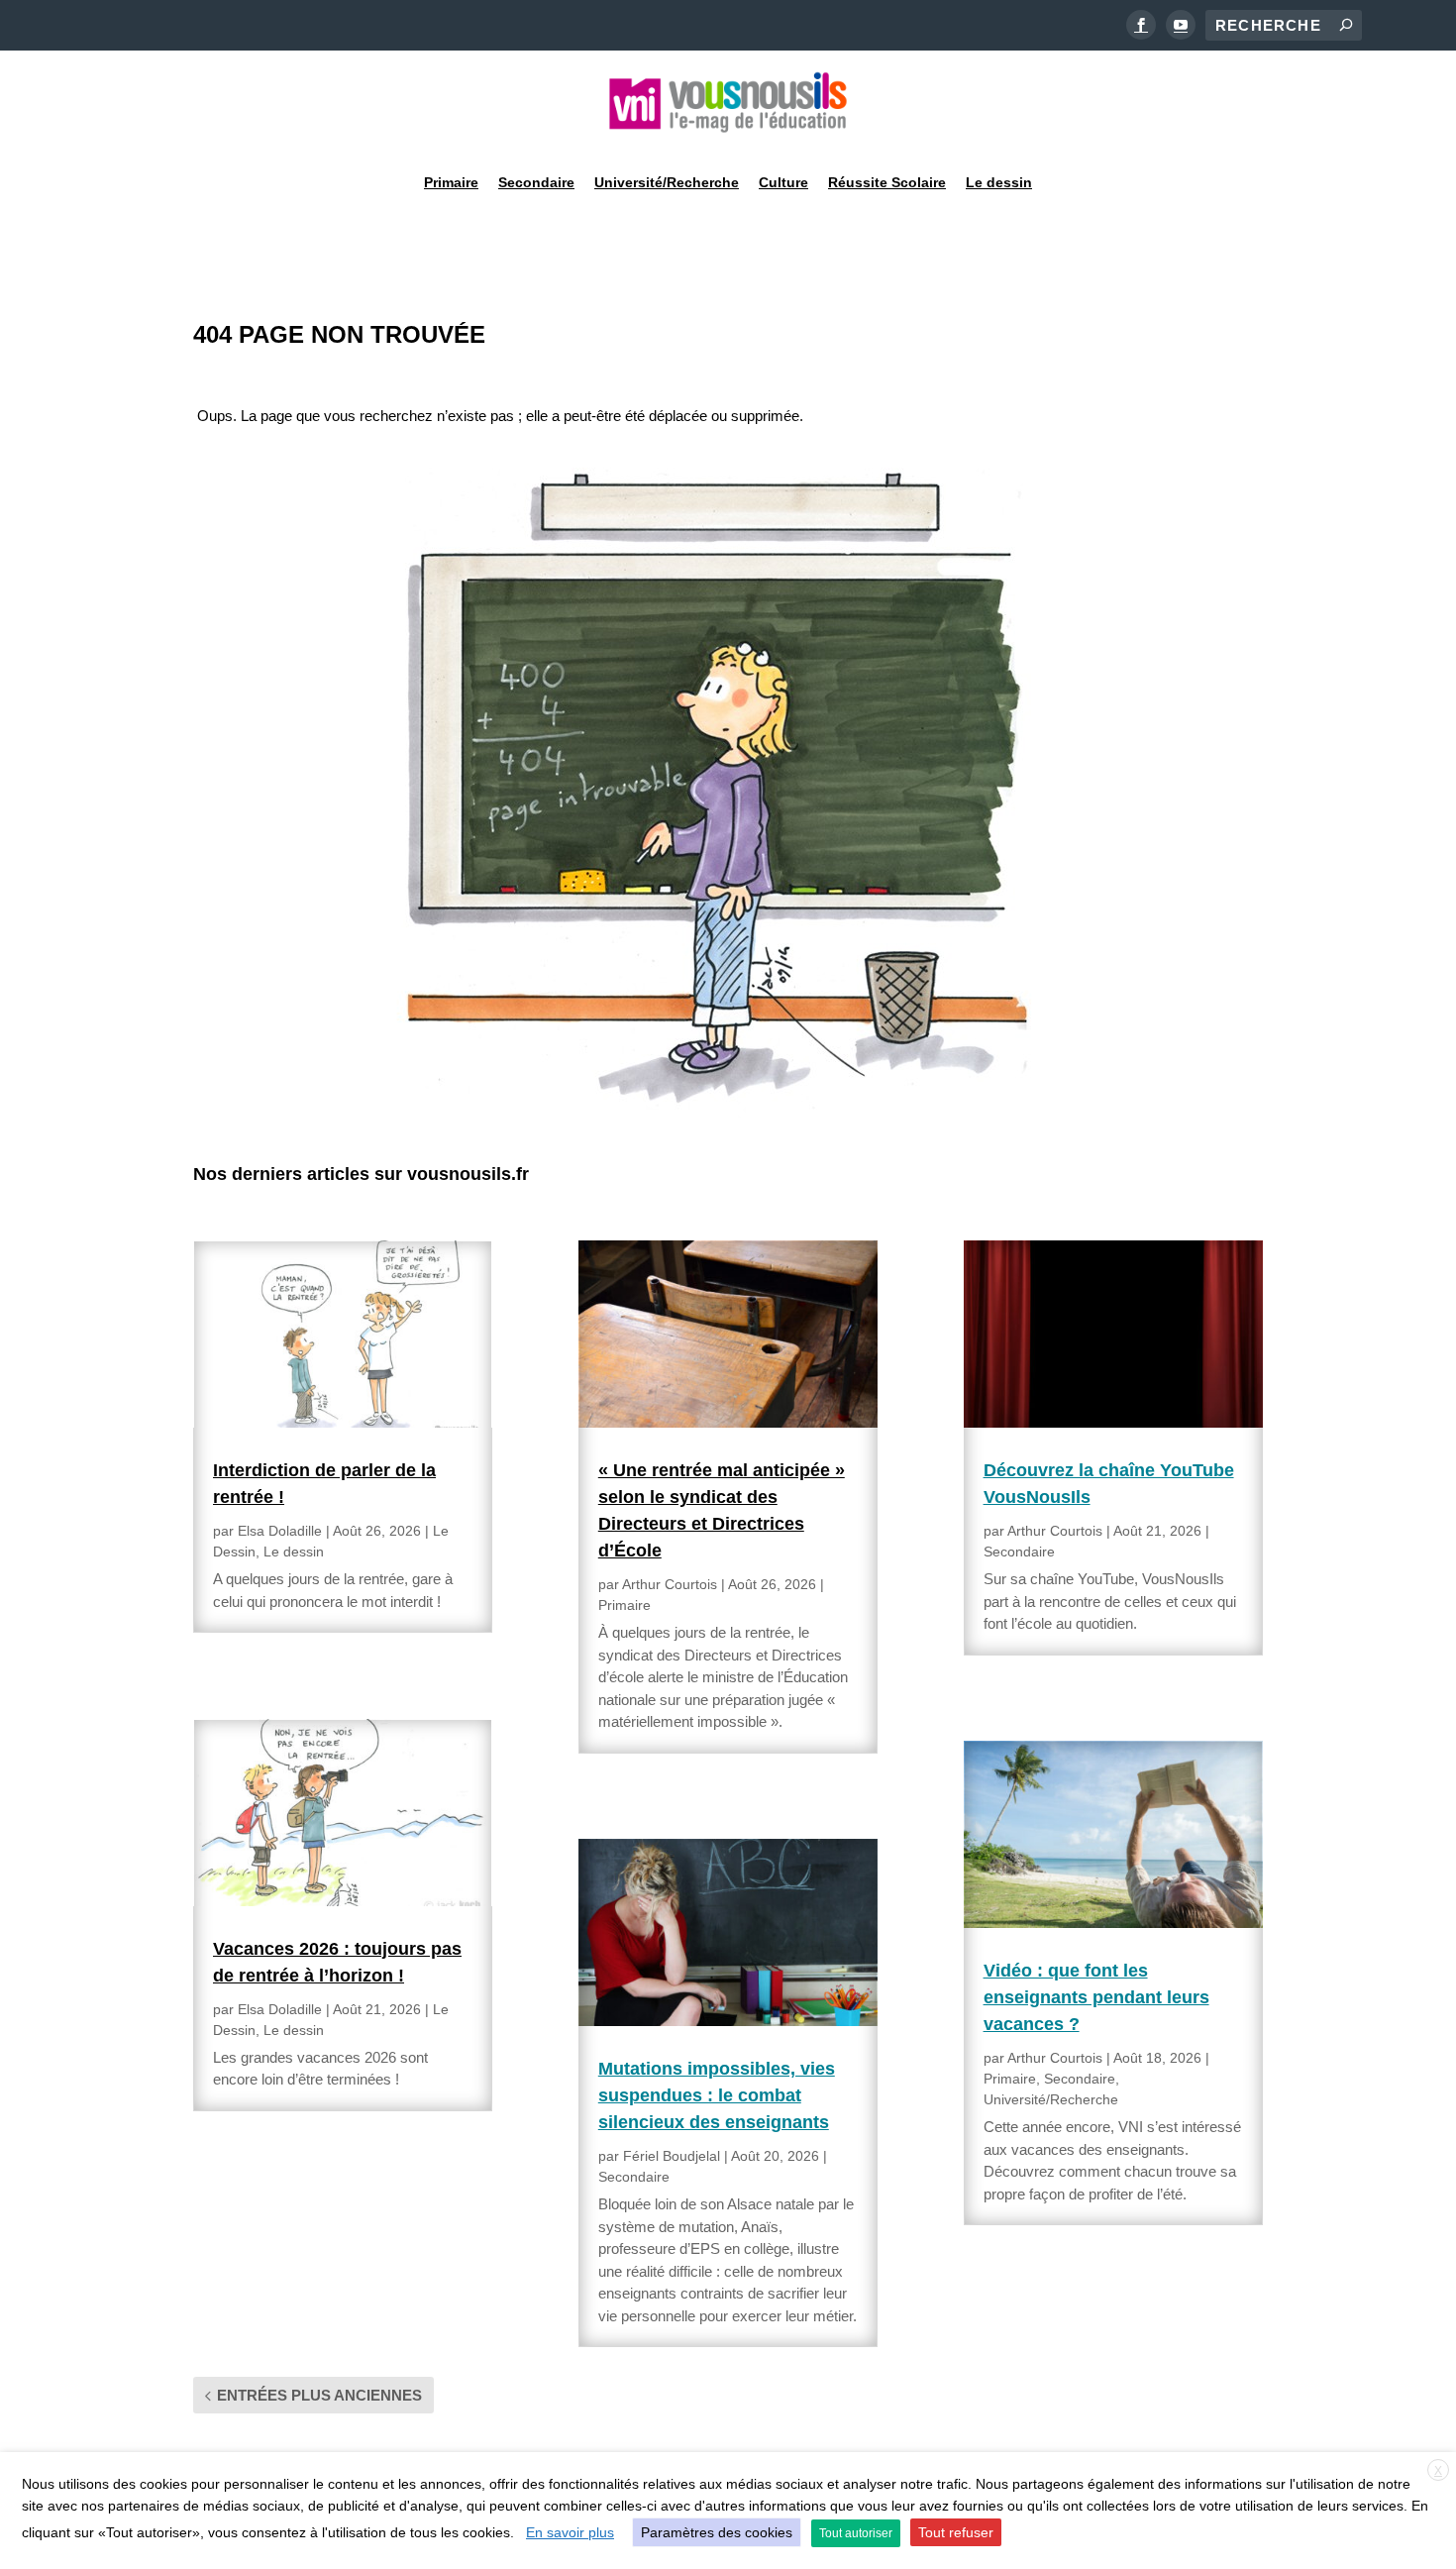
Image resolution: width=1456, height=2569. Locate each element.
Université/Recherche (667, 182)
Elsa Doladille (280, 1531)
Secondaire (536, 182)
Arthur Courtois (670, 1584)
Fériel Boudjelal (672, 2156)
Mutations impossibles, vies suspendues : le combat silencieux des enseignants (717, 2095)
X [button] (1438, 2471)
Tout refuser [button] (956, 2532)
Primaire (451, 182)
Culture (783, 182)
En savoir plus (570, 2532)
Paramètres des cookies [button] (717, 2532)
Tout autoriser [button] (856, 2533)
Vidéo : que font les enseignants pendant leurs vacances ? (1096, 1997)
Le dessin (999, 182)
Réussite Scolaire (887, 182)
